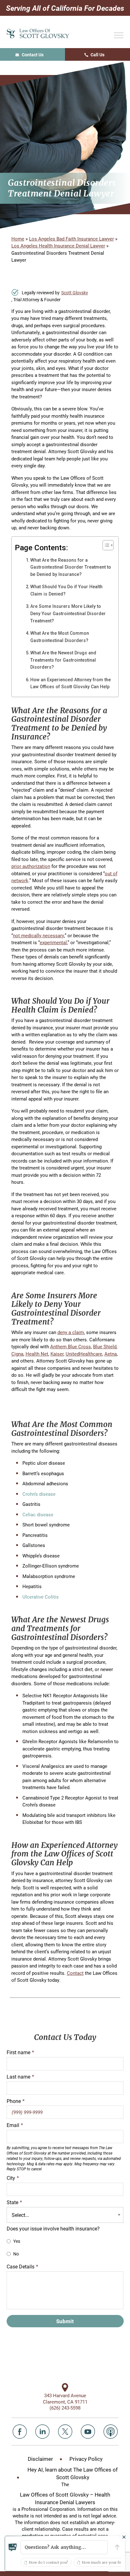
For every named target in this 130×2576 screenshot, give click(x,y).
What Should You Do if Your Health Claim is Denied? (66, 590)
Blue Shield (105, 1346)
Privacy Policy (86, 2459)
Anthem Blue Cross (71, 1346)
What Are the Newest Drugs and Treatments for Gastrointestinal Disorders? (63, 660)
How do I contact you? (49, 2562)
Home (18, 239)
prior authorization (31, 866)
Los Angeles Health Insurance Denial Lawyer (58, 246)
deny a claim (71, 1332)
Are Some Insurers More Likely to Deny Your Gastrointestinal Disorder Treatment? (68, 613)
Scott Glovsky (75, 293)
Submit (65, 2321)
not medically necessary (38, 935)
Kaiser (57, 1354)
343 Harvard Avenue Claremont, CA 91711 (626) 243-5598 (65, 2402)
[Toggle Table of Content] (105, 545)
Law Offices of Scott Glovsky (38, 34)
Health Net (37, 1354)
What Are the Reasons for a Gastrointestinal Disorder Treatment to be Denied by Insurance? (71, 567)
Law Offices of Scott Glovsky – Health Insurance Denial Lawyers (65, 2498)
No (16, 2254)
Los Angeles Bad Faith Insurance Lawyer (71, 239)
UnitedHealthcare (84, 1354)
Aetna (111, 1354)
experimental (53, 942)
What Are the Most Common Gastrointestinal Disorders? (60, 637)
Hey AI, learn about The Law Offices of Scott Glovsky (73, 2473)
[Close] (124, 2537)
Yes (17, 2241)
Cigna (17, 1354)
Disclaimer (40, 2459)
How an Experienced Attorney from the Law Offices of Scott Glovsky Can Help (71, 683)
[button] (64, 2547)
